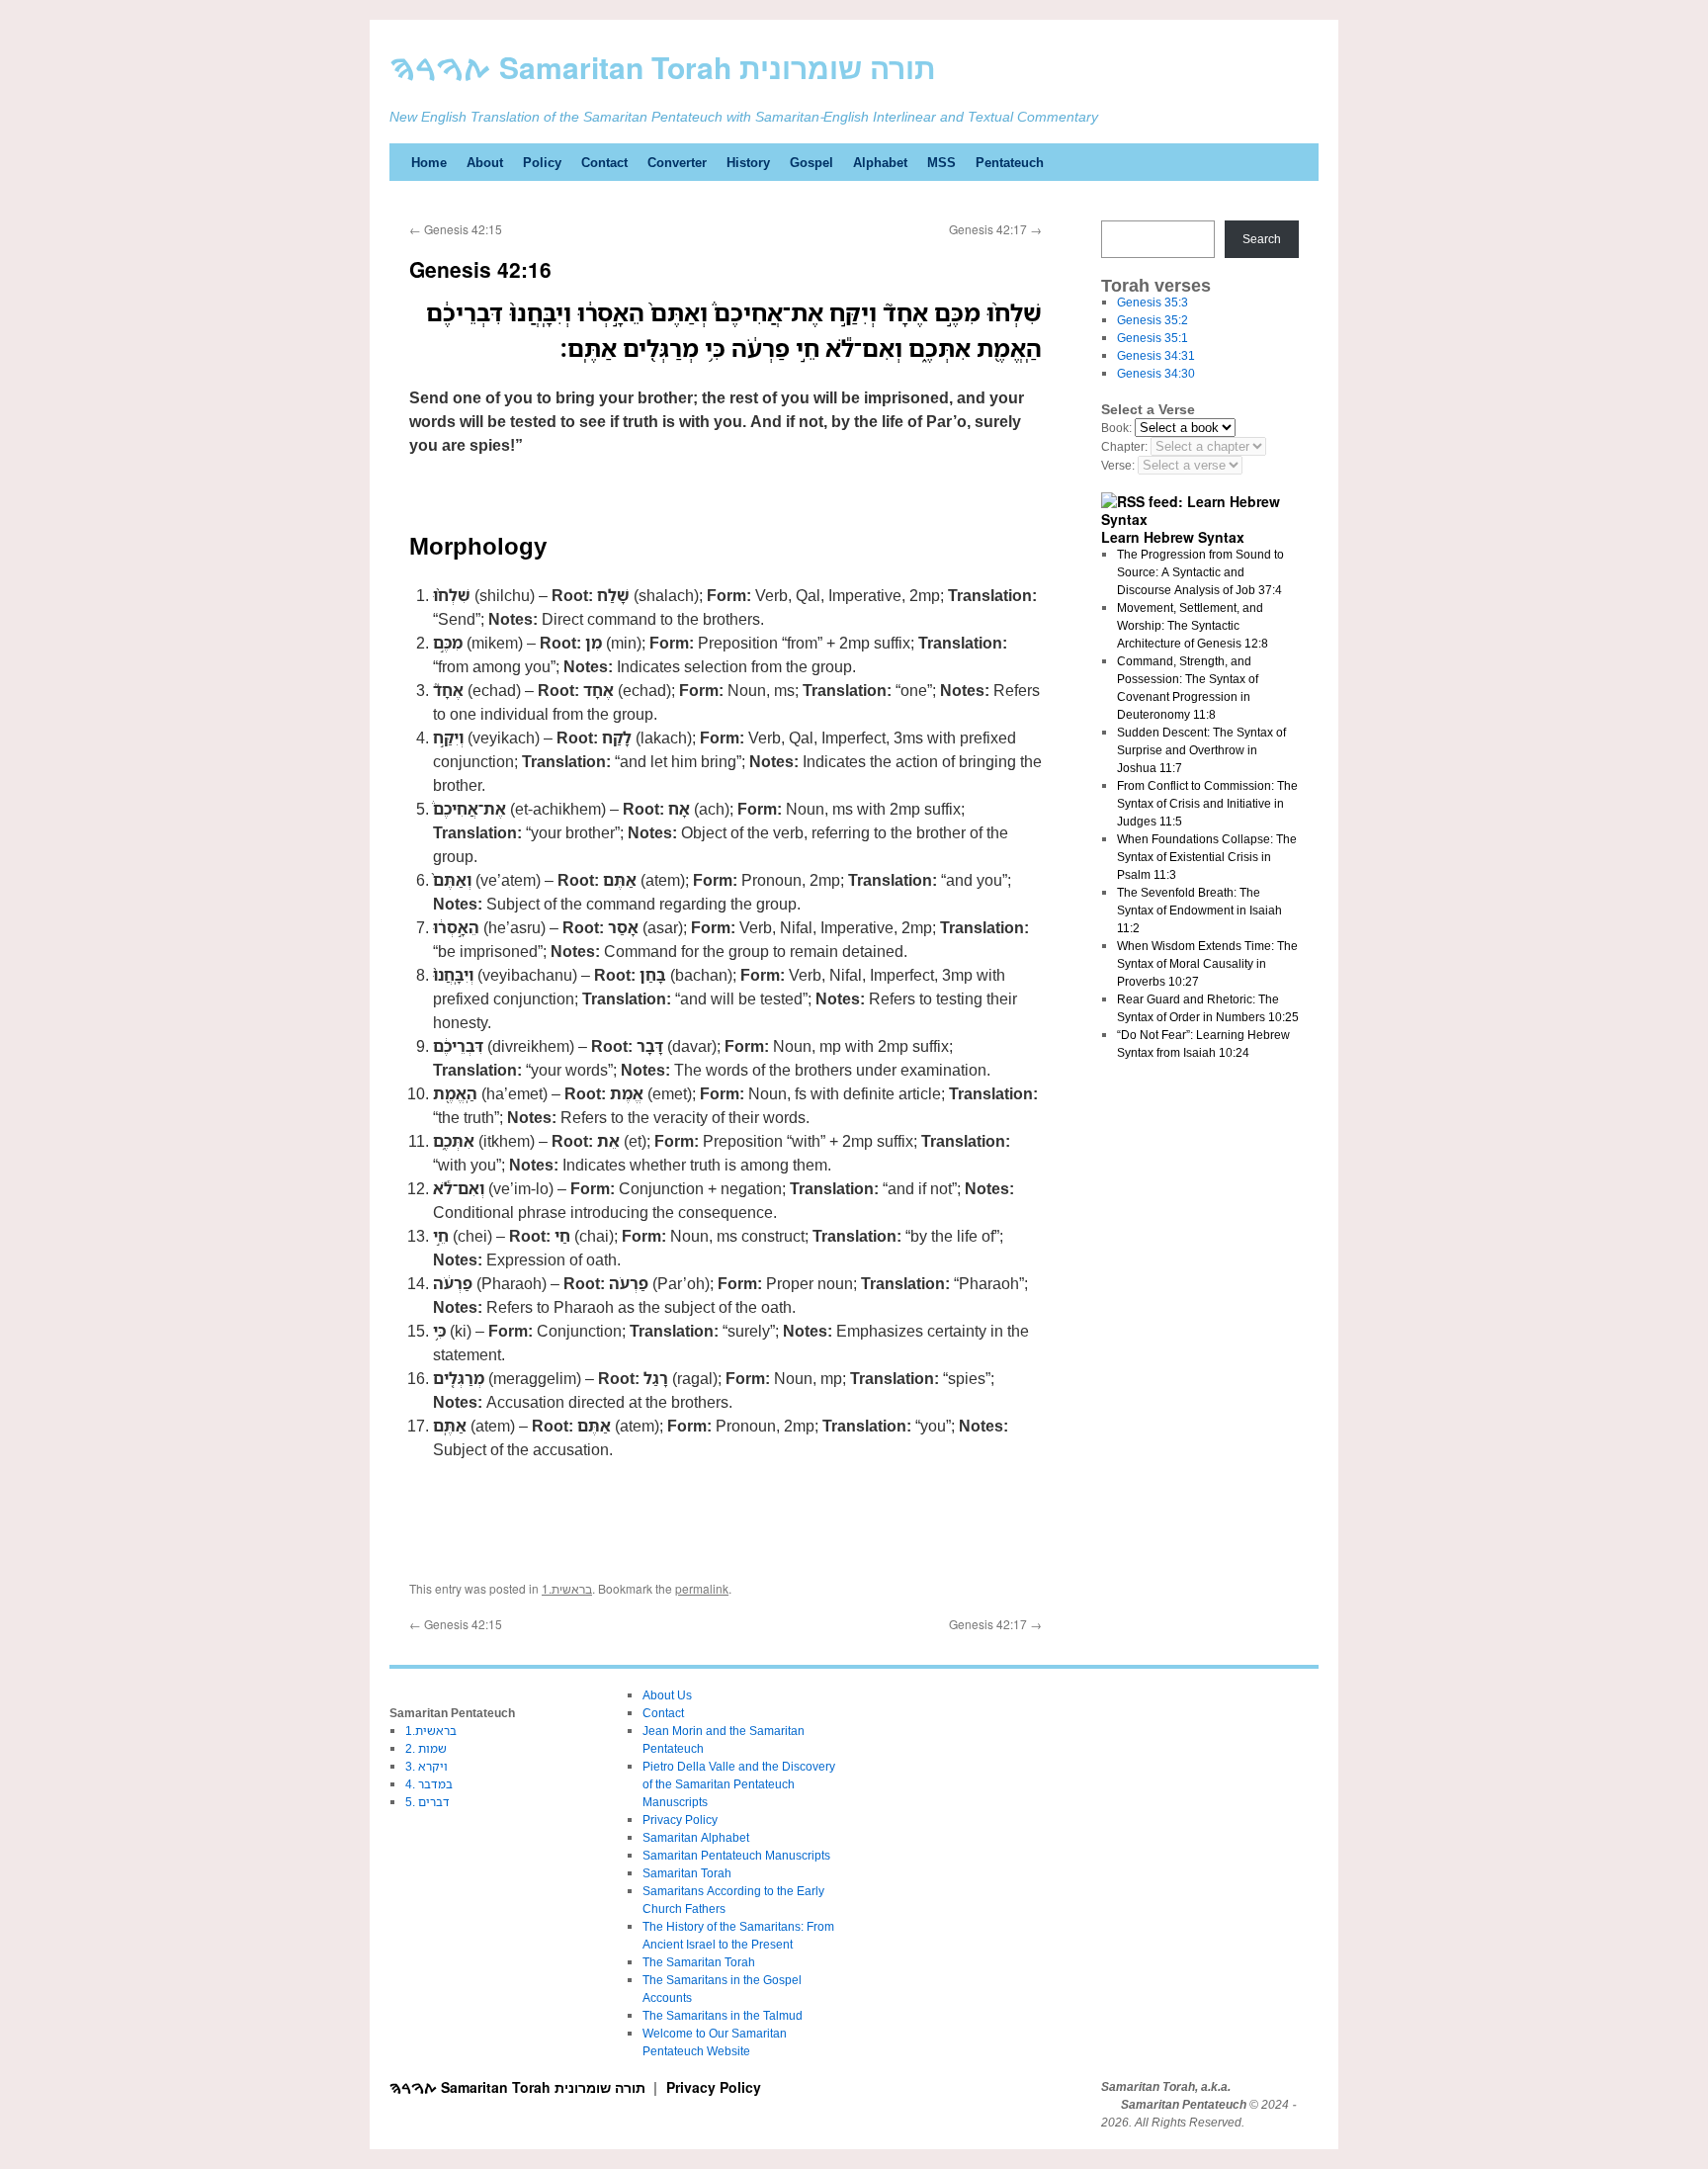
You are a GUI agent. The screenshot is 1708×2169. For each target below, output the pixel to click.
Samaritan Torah (687, 1873)
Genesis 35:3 (1153, 302)
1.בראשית (567, 1588)
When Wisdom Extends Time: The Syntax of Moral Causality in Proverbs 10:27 (1207, 963)
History (748, 162)
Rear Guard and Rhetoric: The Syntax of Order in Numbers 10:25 (1208, 1008)
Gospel (811, 162)
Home (429, 162)
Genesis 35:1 (1153, 338)
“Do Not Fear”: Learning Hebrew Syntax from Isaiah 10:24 (1203, 1043)
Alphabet (880, 162)
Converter (677, 162)
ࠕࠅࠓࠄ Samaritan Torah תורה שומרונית (663, 67)
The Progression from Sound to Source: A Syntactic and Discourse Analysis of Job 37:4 (1200, 572)
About (485, 162)
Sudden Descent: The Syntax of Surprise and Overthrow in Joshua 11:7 (1201, 750)
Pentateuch (1010, 162)
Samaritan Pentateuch (1184, 2105)
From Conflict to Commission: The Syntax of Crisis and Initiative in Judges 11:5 (1207, 803)
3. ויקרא (427, 1766)
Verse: (1118, 465)
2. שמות (426, 1748)
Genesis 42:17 (995, 229)
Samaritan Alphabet (696, 1837)
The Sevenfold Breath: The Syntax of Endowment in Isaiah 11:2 (1199, 910)
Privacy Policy (680, 1820)
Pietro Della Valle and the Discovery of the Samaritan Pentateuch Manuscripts (739, 1784)
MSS (941, 162)
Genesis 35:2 (1153, 320)
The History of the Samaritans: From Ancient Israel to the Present (738, 1935)
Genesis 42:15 (456, 229)
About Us (667, 1695)
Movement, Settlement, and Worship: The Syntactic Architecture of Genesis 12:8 (1193, 625)
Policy (542, 162)
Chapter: (1124, 446)
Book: (1116, 428)
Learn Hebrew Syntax (1173, 537)
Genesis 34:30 (1156, 373)
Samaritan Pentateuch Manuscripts (736, 1855)
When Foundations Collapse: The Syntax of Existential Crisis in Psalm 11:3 (1207, 857)
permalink (702, 1588)
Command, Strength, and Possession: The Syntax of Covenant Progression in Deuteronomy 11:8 (1188, 688)
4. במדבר (429, 1784)
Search (1262, 239)
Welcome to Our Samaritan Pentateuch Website (715, 2042)
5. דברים (427, 1802)
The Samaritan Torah (699, 1962)
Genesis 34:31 (1156, 355)
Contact (604, 162)
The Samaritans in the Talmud (723, 2015)
